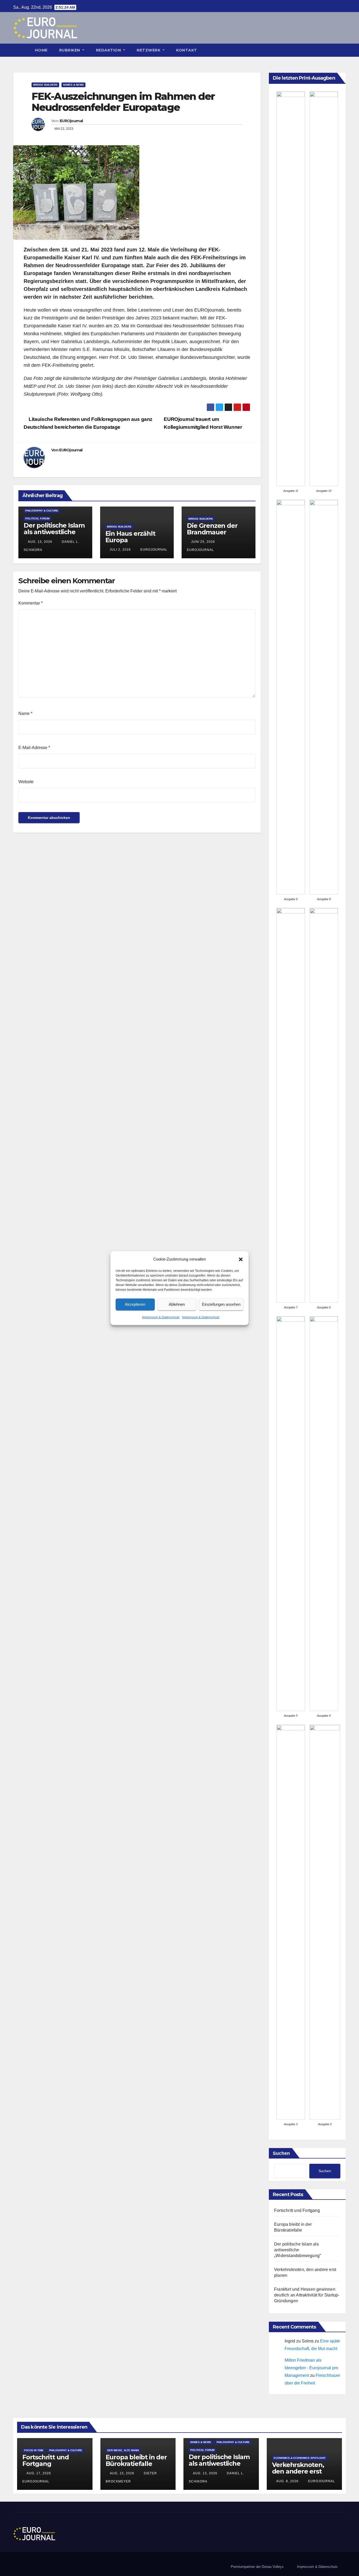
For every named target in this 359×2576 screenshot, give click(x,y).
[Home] (21, 50)
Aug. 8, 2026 (287, 2481)
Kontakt (187, 50)
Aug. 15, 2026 (122, 2473)
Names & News (73, 85)
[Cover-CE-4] (324, 1514)
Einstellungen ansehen (221, 1304)
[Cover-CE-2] (325, 1922)
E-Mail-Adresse (34, 748)
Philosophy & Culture (42, 511)
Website (26, 782)
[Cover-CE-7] (291, 1105)
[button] (241, 1259)
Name (25, 713)
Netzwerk (149, 50)
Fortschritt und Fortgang (297, 2210)
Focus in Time (34, 2450)
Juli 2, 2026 (120, 550)
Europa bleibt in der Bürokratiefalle (136, 2460)
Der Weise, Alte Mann (123, 2450)
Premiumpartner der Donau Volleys (257, 2567)
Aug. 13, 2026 (40, 542)
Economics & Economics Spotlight (300, 2458)
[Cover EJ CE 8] (324, 697)
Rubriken (70, 50)
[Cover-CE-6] (324, 1105)
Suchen (281, 2153)
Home (41, 50)
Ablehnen (177, 1304)
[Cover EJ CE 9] (291, 697)
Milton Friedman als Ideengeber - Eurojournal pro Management (311, 2368)
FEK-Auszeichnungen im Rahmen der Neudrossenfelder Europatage (123, 102)
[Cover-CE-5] (291, 1514)
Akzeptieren (135, 1304)
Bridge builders (45, 85)
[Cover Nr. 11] (291, 289)
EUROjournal (71, 121)
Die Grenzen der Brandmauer (212, 529)
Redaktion (109, 50)
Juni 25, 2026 (203, 542)
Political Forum (37, 518)
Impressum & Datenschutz (161, 1317)
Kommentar (30, 603)
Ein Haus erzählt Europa (130, 537)
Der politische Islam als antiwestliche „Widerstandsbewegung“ (54, 535)
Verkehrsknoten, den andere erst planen (298, 2471)
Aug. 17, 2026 (39, 2473)
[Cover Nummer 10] (324, 289)
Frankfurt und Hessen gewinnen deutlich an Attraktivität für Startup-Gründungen (307, 2295)
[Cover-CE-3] (291, 1922)
